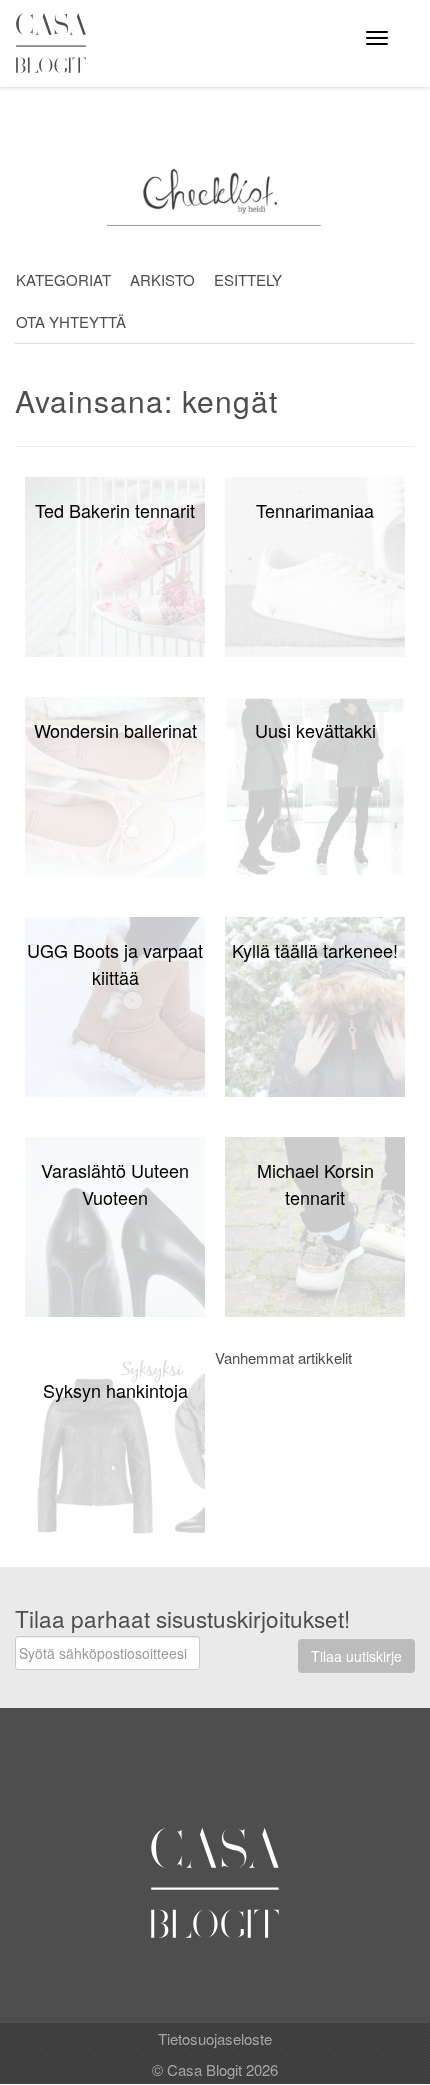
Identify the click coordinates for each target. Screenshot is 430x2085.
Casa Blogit (56, 43)
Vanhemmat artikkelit (283, 1357)
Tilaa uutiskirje (356, 1656)
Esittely (248, 279)
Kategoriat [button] (63, 279)
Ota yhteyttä (71, 321)
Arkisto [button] (162, 279)
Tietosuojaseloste (215, 2038)
